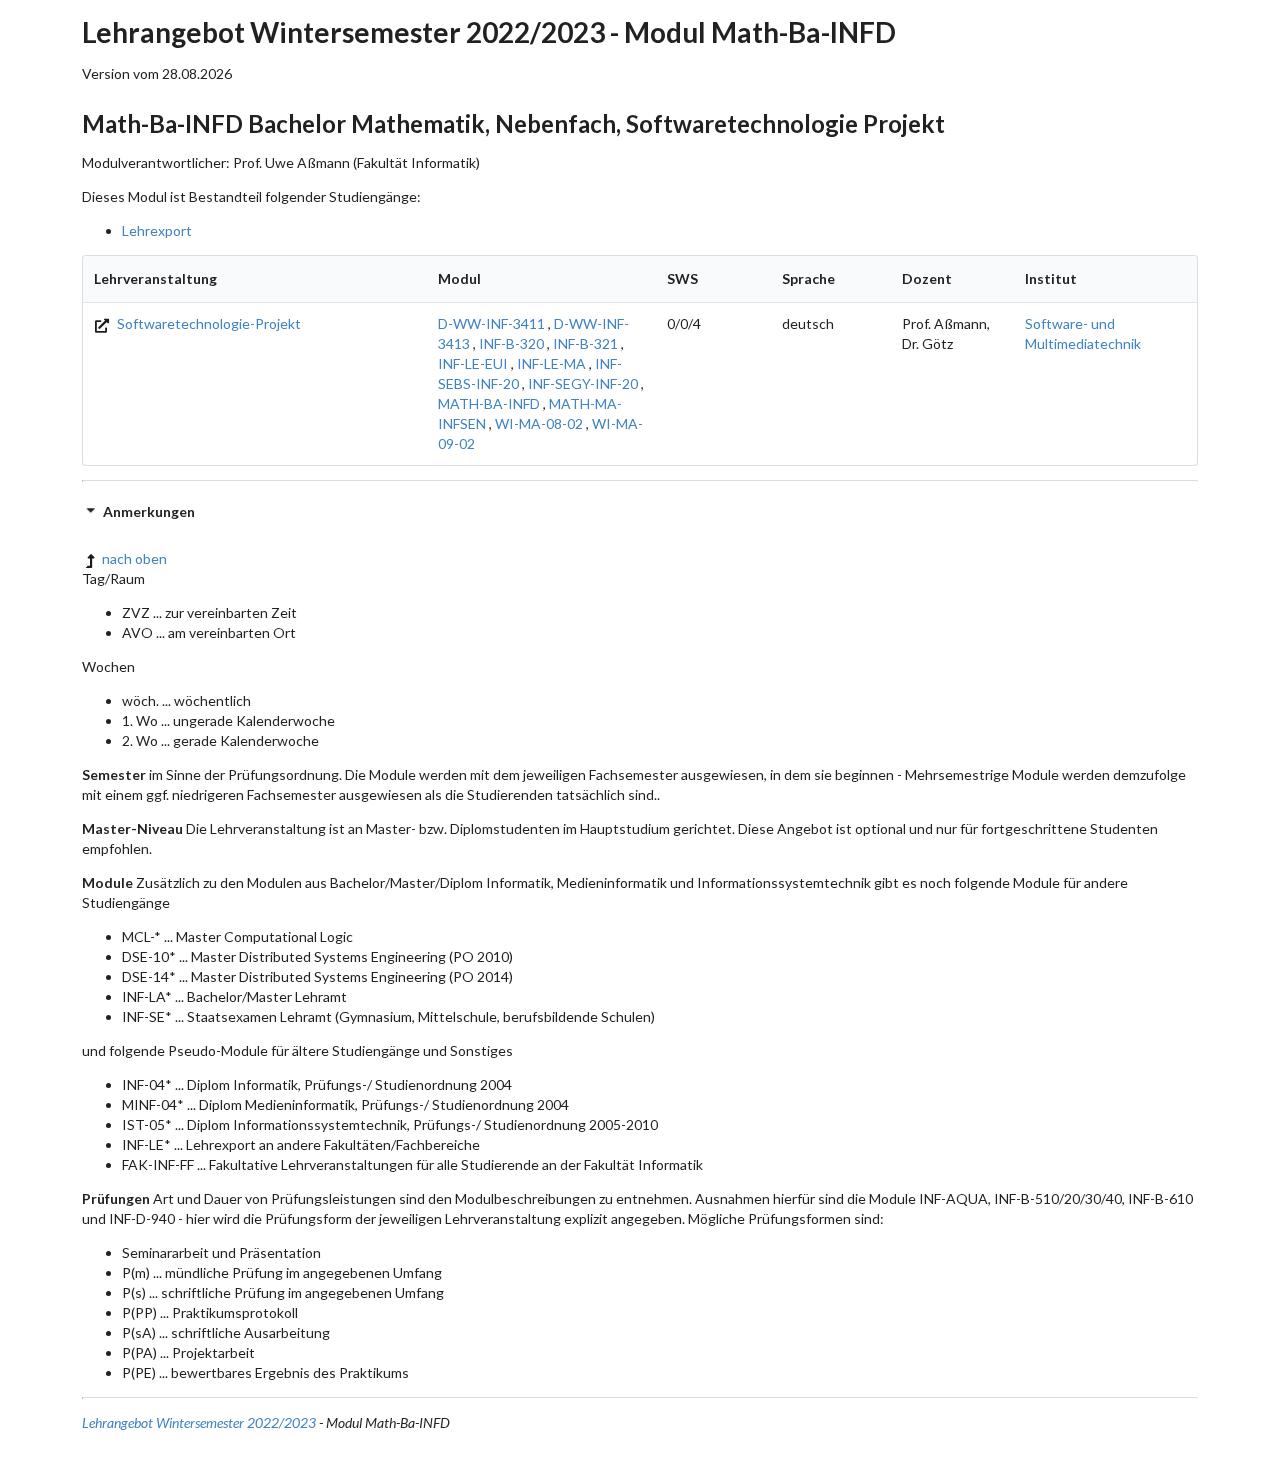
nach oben (134, 558)
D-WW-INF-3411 (491, 323)
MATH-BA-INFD (489, 403)
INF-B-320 (511, 343)
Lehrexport (157, 230)
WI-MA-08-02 (539, 423)
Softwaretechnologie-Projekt (207, 323)
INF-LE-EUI (473, 363)
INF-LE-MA (551, 363)
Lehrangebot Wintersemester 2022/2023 (199, 1422)
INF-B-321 (585, 343)
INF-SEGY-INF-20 (583, 383)
